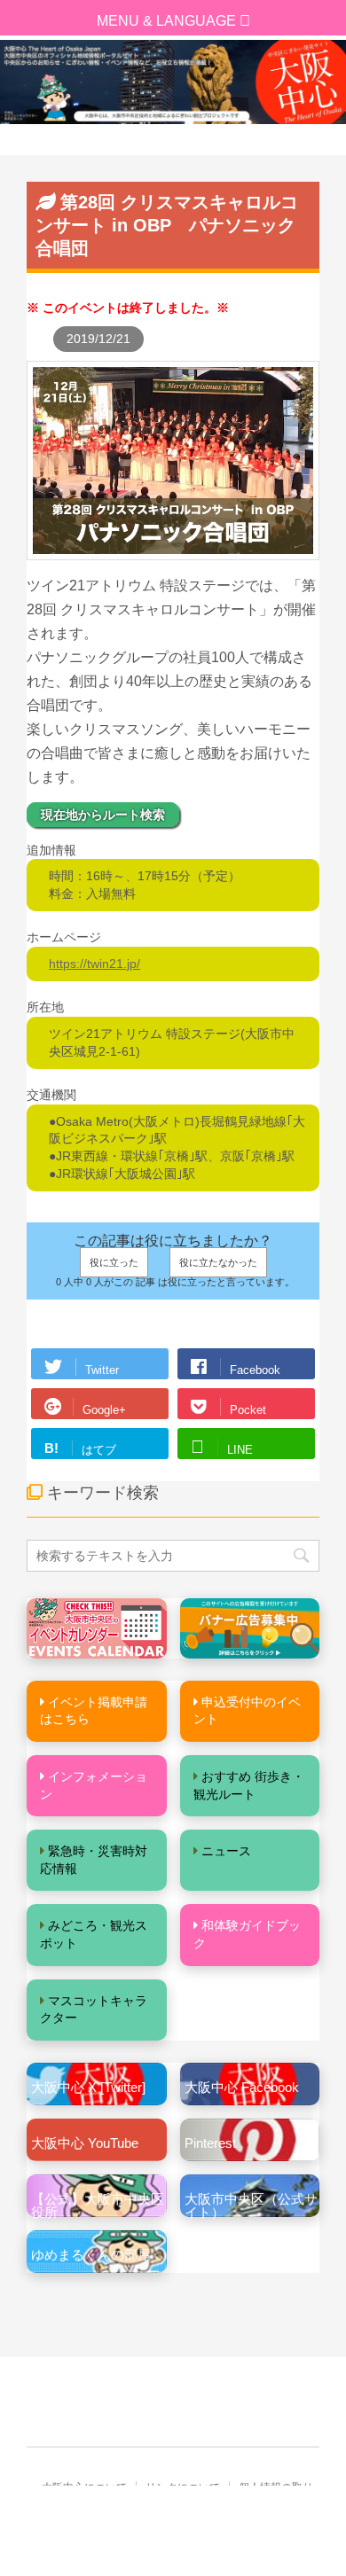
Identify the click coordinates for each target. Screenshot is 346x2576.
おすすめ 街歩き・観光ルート (249, 1785)
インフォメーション (94, 1785)
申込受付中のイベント (247, 1711)
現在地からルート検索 (103, 815)
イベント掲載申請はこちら (94, 1711)
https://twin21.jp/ (94, 964)
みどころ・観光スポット (94, 1934)
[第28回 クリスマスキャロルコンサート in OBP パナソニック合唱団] (173, 550)
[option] (173, 82)
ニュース (226, 1851)
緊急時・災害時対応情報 (94, 1860)
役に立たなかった (218, 1262)
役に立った (114, 1262)
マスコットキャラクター (94, 2010)
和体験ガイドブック (247, 1934)
